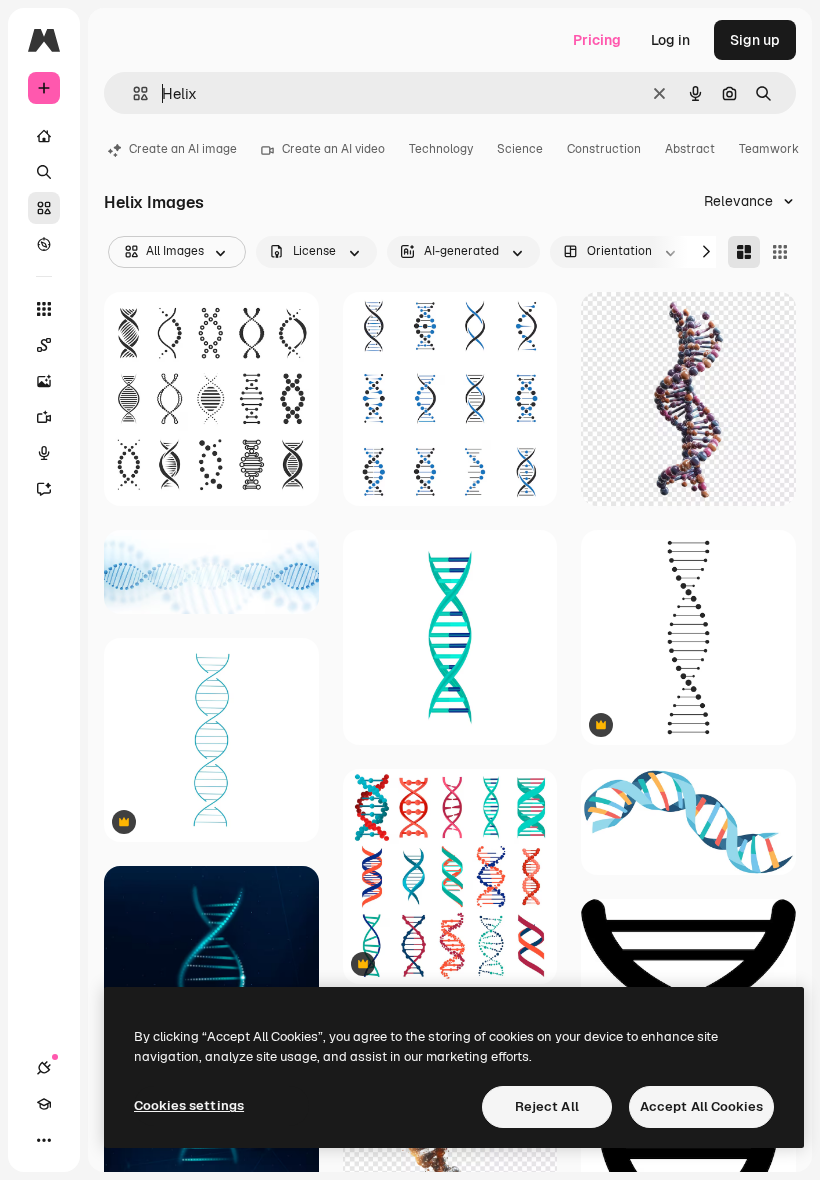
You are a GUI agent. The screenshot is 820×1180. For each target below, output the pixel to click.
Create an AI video (333, 149)
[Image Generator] (44, 381)
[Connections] (44, 1068)
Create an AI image (183, 149)
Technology (441, 149)
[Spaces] (44, 345)
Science (520, 149)
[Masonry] (744, 252)
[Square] (780, 252)
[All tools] (44, 309)
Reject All (547, 1106)
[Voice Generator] (44, 453)
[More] (44, 1140)
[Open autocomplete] (132, 93)
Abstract (690, 149)
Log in (670, 40)
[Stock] (44, 208)
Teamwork (769, 149)
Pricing (597, 40)
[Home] (44, 136)
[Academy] (44, 1104)
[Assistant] (44, 489)
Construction (604, 149)
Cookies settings (189, 1105)
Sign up (755, 40)
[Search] (44, 172)
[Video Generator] (44, 417)
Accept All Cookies (701, 1106)
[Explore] (44, 244)
